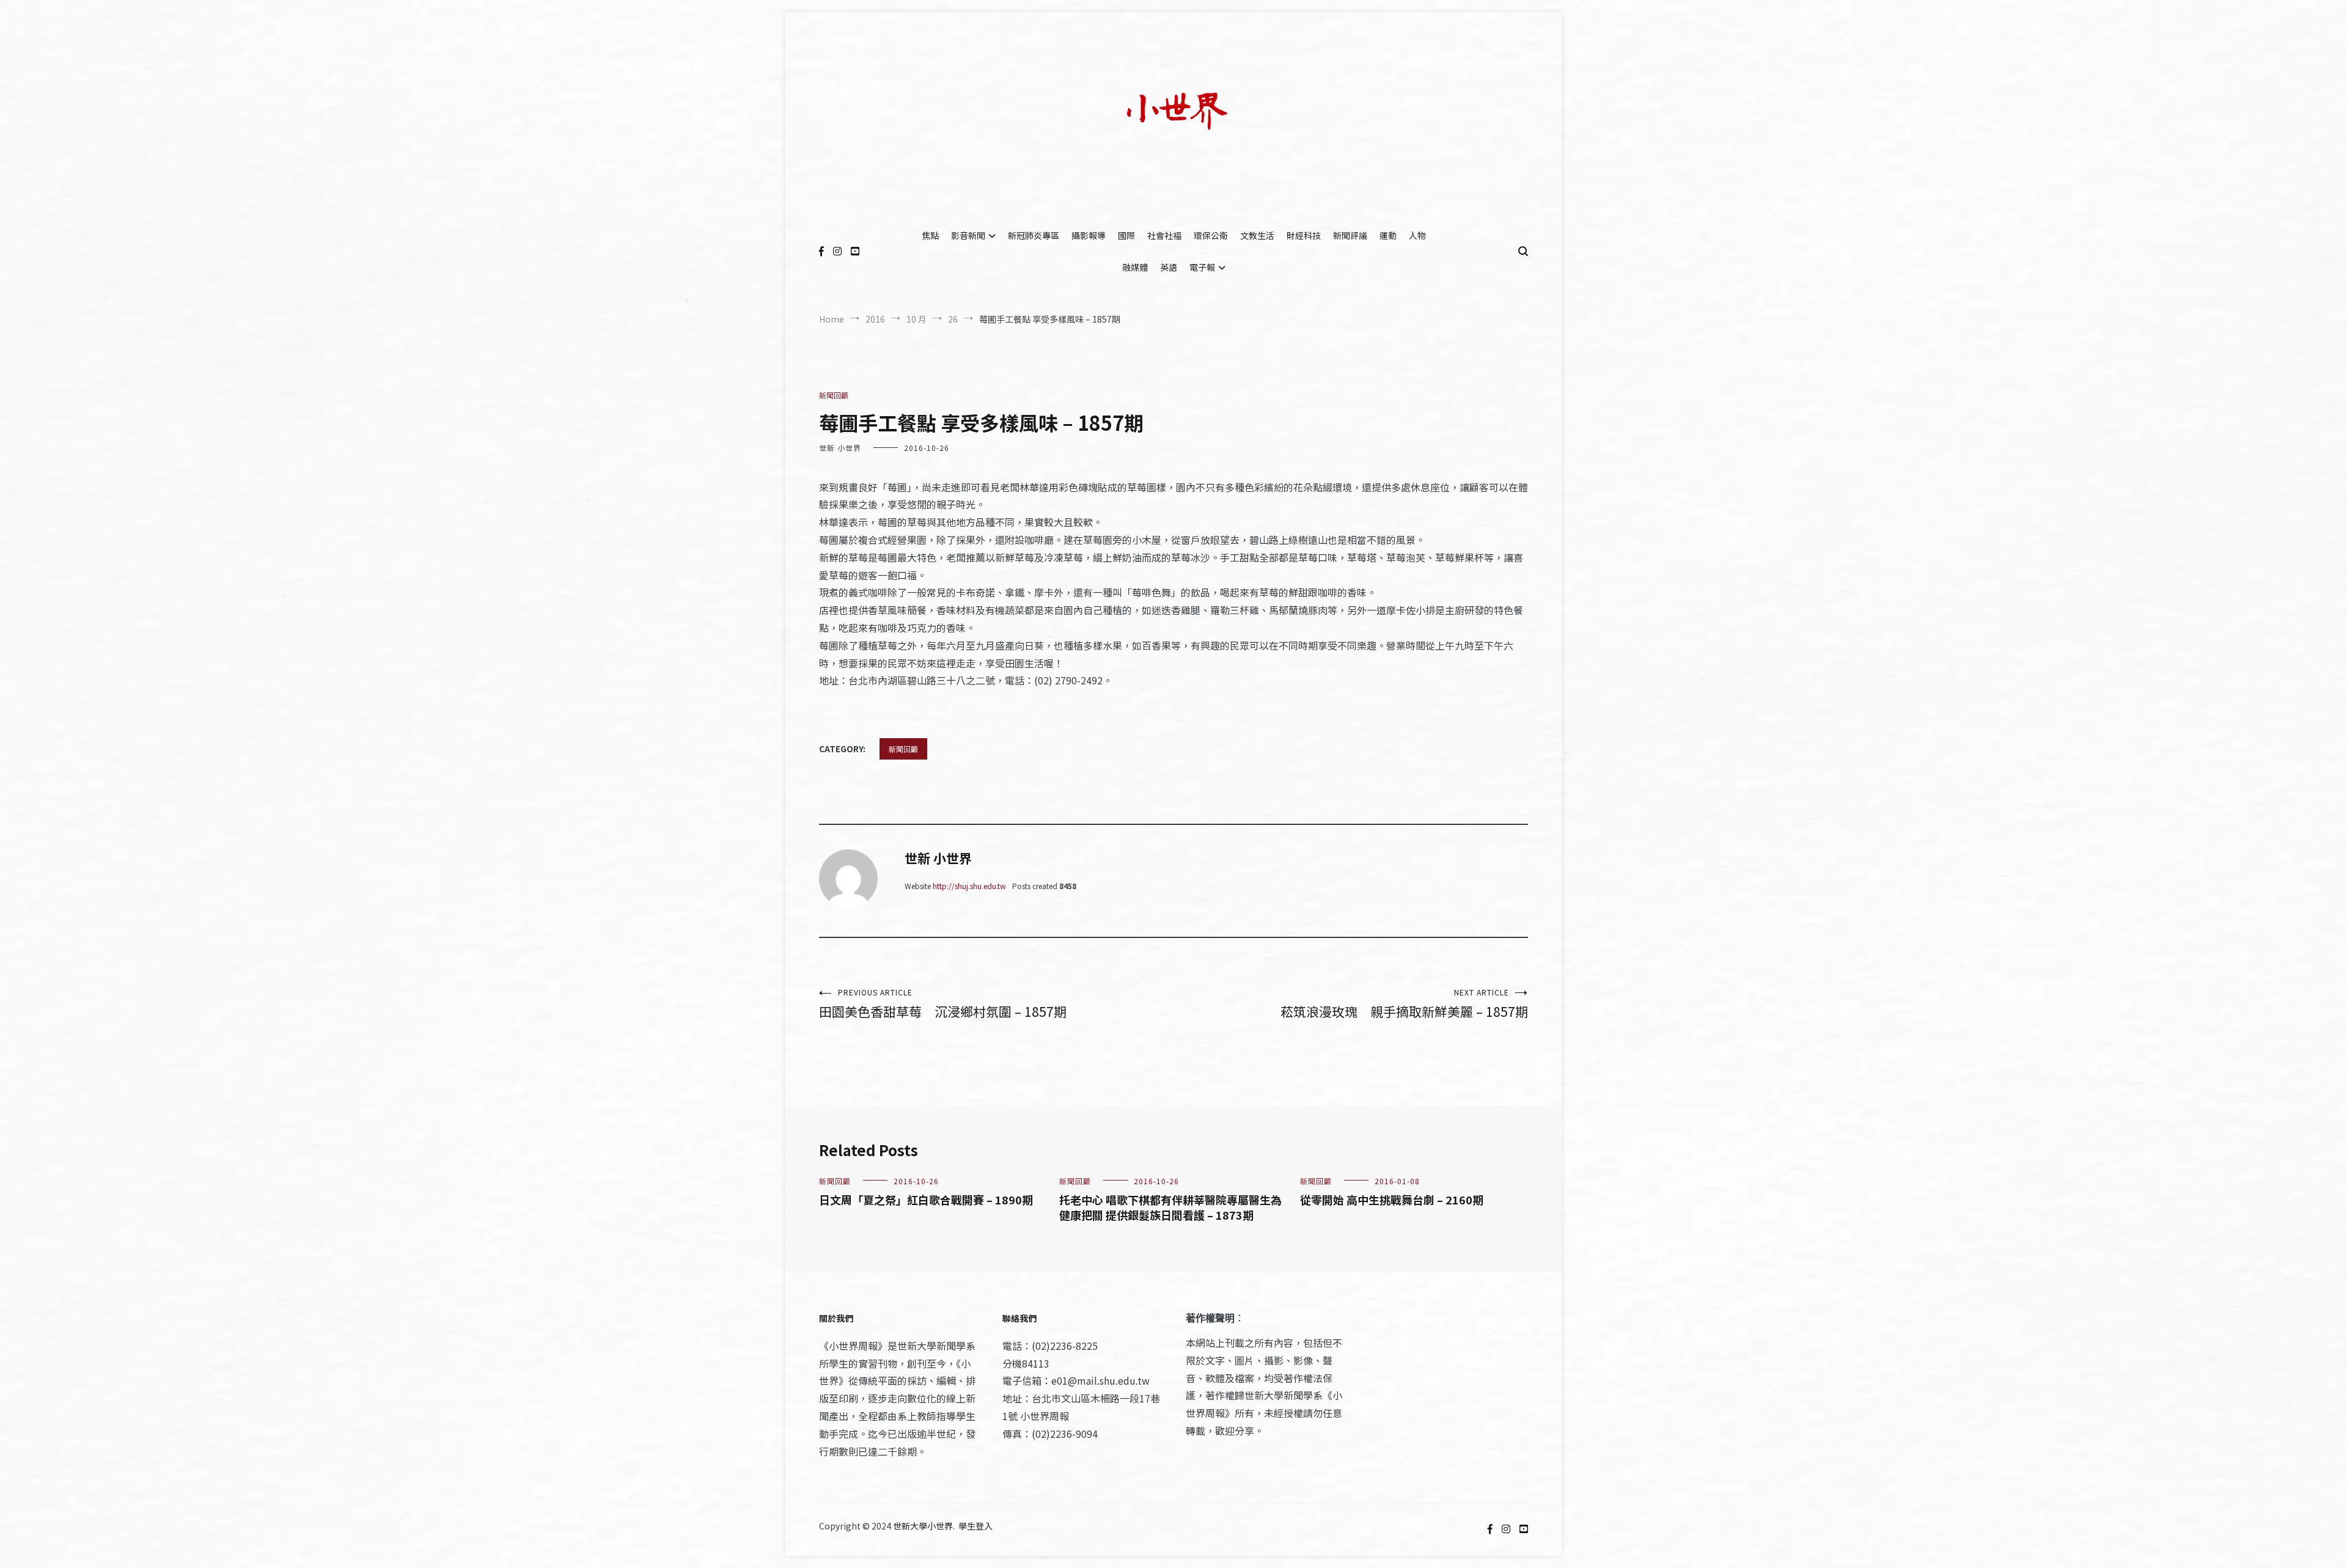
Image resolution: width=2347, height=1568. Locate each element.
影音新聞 (968, 235)
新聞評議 (1350, 235)
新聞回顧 (834, 395)
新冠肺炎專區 (1034, 235)
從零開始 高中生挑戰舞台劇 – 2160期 (1392, 1200)
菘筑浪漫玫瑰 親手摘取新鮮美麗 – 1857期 (1404, 1004)
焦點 (930, 235)
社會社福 (1164, 235)
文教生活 (1257, 235)
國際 (1126, 235)
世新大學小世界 (923, 1526)
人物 (1417, 235)
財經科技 (1304, 235)
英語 (1169, 267)
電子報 (1202, 267)
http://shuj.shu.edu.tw (969, 886)
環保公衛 (1211, 235)
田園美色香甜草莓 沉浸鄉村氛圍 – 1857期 (943, 1004)
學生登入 (975, 1526)
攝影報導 (1089, 235)
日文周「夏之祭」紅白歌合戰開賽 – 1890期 (926, 1200)
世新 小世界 (840, 448)
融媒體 (1135, 267)
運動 (1388, 235)
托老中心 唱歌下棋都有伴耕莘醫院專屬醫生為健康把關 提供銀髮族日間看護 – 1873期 (1170, 1207)
